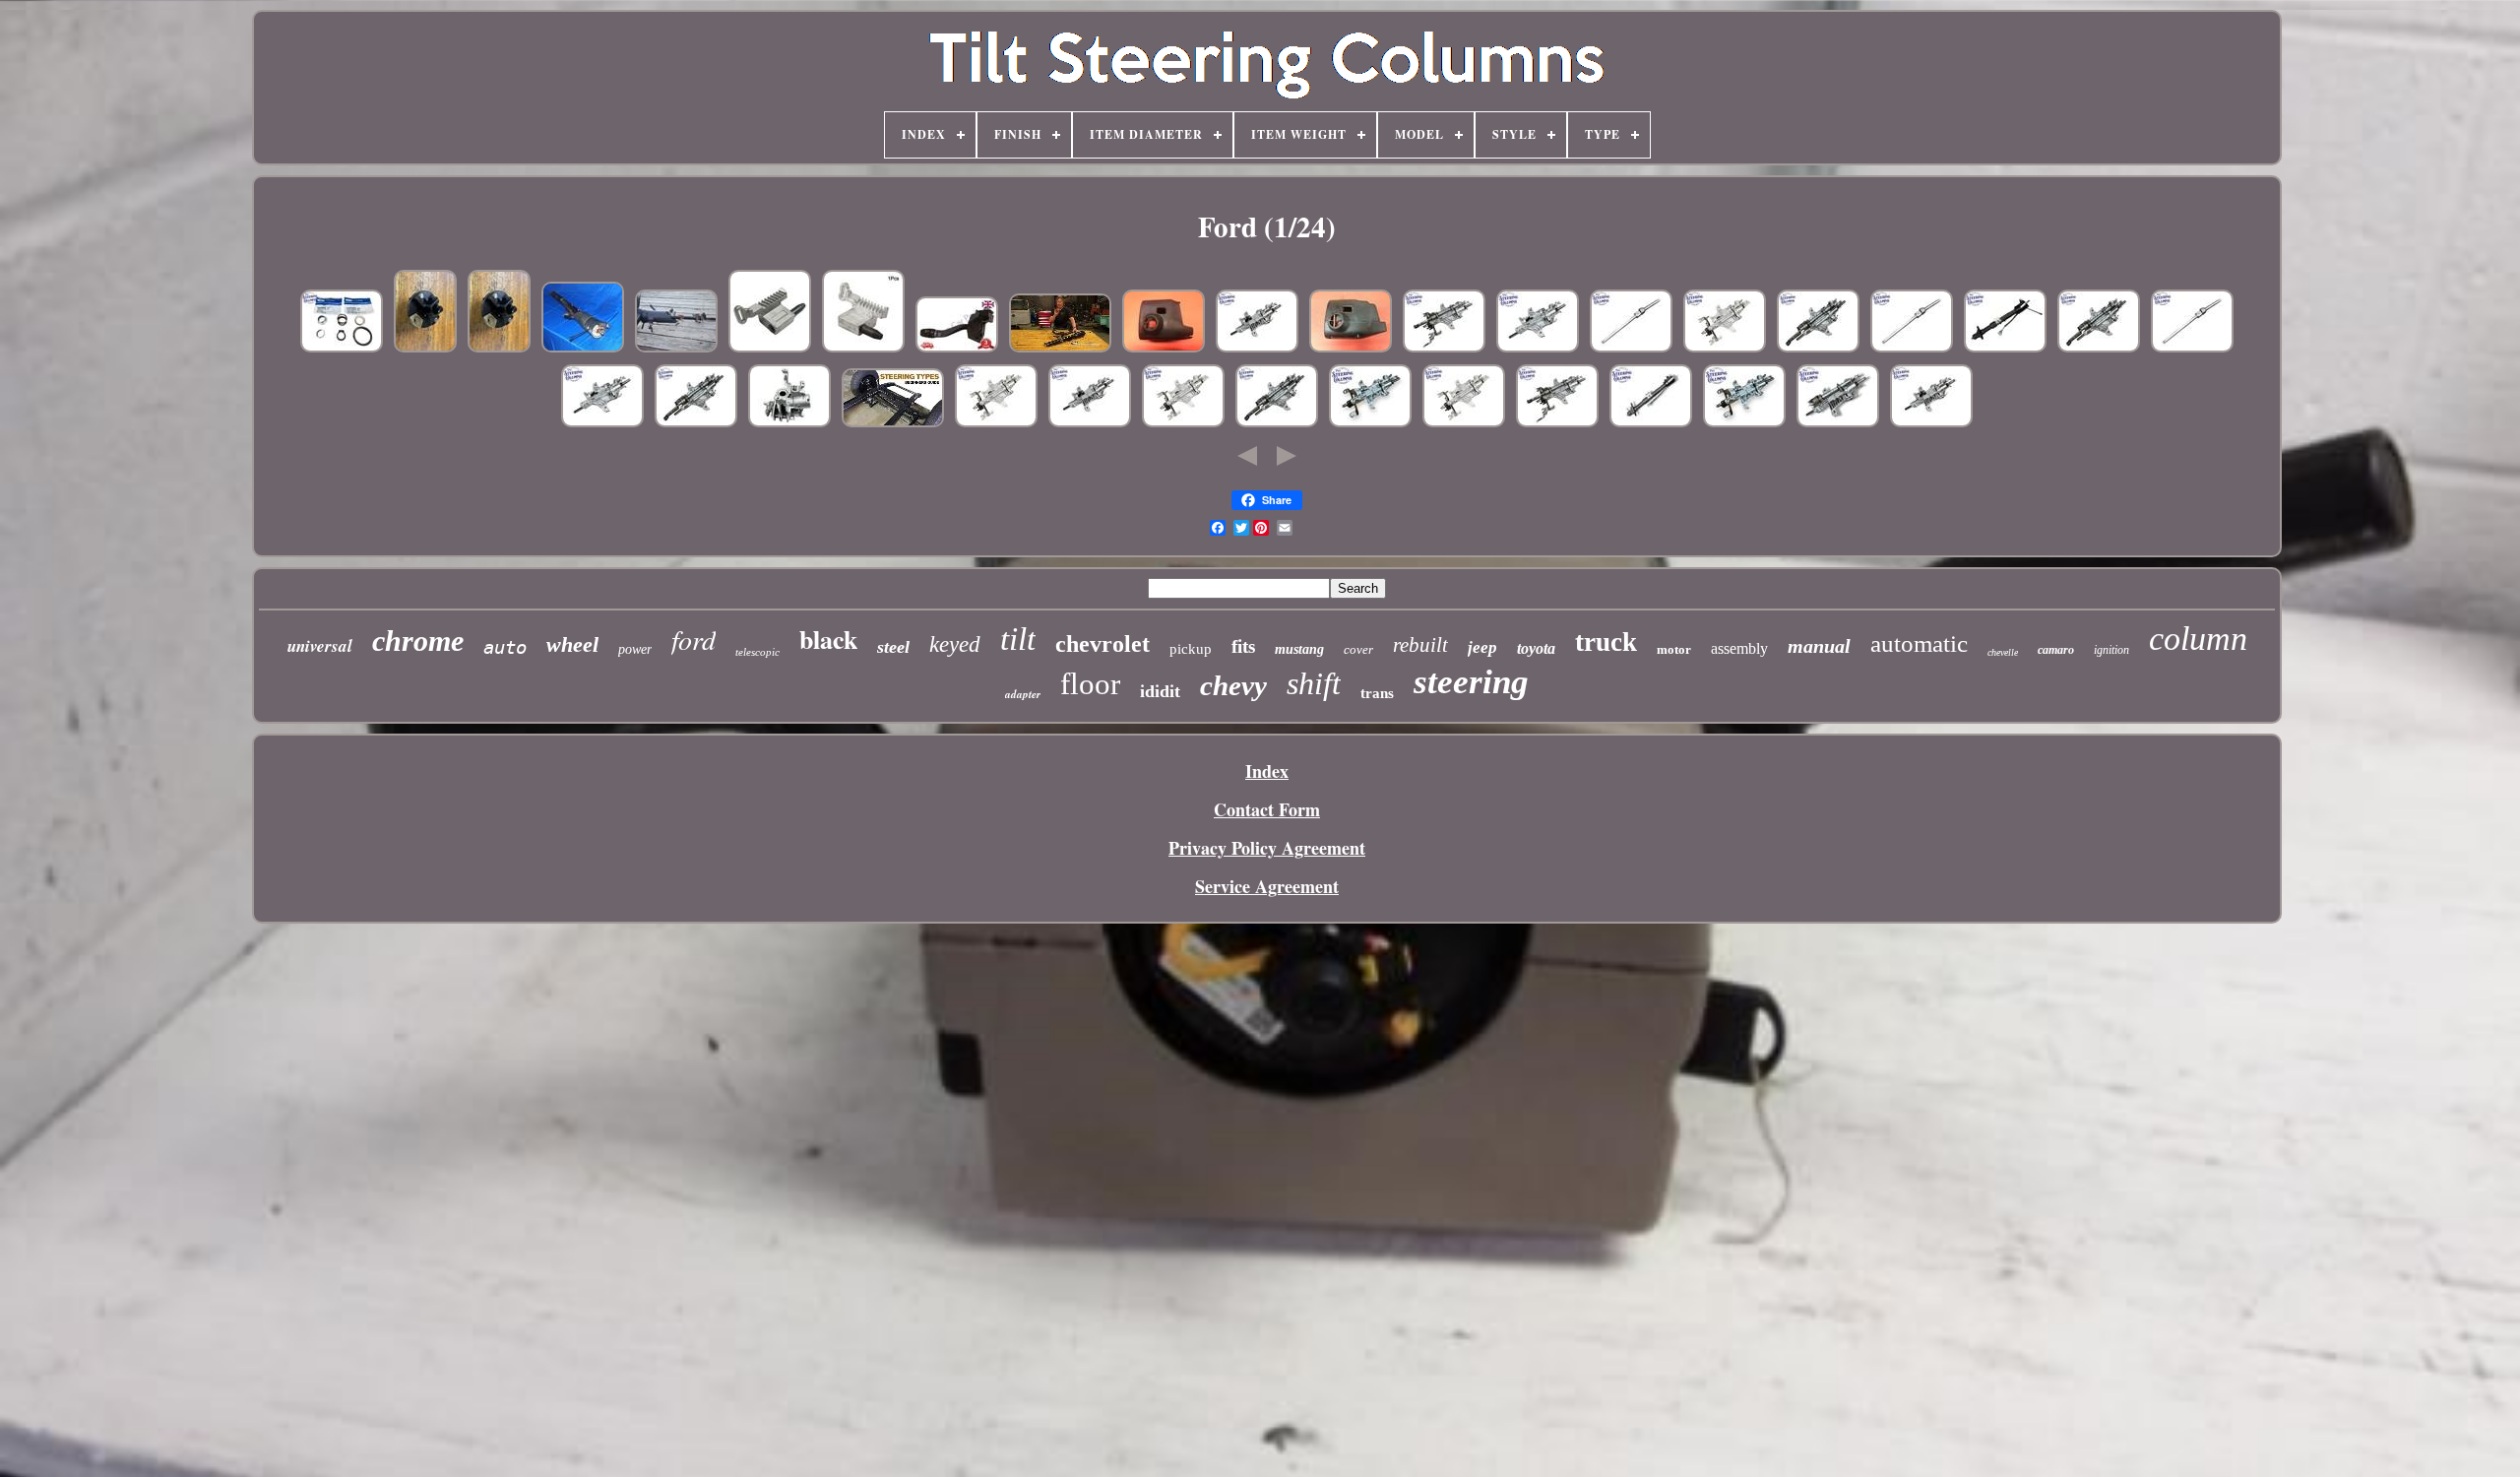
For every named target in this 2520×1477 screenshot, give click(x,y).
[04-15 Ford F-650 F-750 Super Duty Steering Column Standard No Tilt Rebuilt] (1725, 349)
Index (1267, 771)
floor (1090, 684)
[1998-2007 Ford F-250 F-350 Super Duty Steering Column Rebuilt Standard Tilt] (1538, 349)
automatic (1919, 643)
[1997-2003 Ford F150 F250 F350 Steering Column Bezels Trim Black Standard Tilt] (1164, 349)
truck (1606, 642)
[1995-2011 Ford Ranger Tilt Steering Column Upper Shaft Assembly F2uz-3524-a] (1912, 349)
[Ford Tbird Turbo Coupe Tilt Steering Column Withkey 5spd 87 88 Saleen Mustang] (676, 349)
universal (320, 646)
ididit (1160, 691)
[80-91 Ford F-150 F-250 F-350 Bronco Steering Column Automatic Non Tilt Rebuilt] (1651, 423)
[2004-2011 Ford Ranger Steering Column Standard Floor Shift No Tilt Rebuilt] (1464, 423)
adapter (1023, 694)
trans (1377, 693)
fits (1243, 646)
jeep (1482, 647)
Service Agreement (1267, 886)
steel (893, 647)
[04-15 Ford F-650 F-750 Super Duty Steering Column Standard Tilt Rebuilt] (602, 423)
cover (1358, 649)
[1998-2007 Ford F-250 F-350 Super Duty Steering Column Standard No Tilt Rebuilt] (1183, 423)
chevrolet (1102, 644)
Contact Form (1267, 809)
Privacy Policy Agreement (1267, 848)
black (828, 639)
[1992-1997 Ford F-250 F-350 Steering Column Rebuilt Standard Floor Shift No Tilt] (1370, 423)
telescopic (757, 652)
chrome (418, 641)
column (2198, 639)
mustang (1299, 649)
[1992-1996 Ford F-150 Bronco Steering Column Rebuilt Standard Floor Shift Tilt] (1090, 423)
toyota (1536, 648)
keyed (955, 644)
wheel (572, 644)
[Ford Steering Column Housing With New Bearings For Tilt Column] (789, 423)
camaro (2056, 650)
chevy (1233, 685)
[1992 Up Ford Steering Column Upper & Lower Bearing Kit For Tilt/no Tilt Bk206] (342, 349)
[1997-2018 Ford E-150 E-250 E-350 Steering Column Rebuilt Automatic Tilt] (1277, 423)
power (635, 649)
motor (1674, 649)
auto (505, 647)
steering (1471, 682)
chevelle (2003, 652)
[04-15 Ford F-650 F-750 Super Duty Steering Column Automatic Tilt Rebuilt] (1818, 349)
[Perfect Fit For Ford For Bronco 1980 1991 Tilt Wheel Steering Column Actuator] (863, 349)
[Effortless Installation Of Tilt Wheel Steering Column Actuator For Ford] (770, 349)
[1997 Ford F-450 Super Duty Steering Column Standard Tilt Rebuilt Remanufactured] (1257, 349)
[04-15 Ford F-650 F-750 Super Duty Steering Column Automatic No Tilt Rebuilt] (1444, 349)
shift (1314, 683)
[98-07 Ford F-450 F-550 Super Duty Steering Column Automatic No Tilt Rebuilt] (1557, 423)
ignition (2111, 650)
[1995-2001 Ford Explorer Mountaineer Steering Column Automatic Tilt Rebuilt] (696, 423)
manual (1819, 646)
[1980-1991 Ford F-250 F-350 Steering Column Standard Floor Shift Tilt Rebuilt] (2005, 349)
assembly (1739, 648)
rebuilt (1420, 645)
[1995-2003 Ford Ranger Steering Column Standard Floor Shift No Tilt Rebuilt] (996, 423)
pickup (1191, 649)
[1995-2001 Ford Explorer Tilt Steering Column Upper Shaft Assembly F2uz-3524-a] (1631, 349)
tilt (1018, 639)
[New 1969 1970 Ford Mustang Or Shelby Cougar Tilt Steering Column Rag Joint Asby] (425, 349)
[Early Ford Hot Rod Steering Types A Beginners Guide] (893, 423)
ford (693, 639)
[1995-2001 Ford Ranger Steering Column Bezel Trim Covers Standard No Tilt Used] (1351, 349)
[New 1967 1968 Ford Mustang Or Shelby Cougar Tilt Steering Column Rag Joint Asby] (499, 349)
